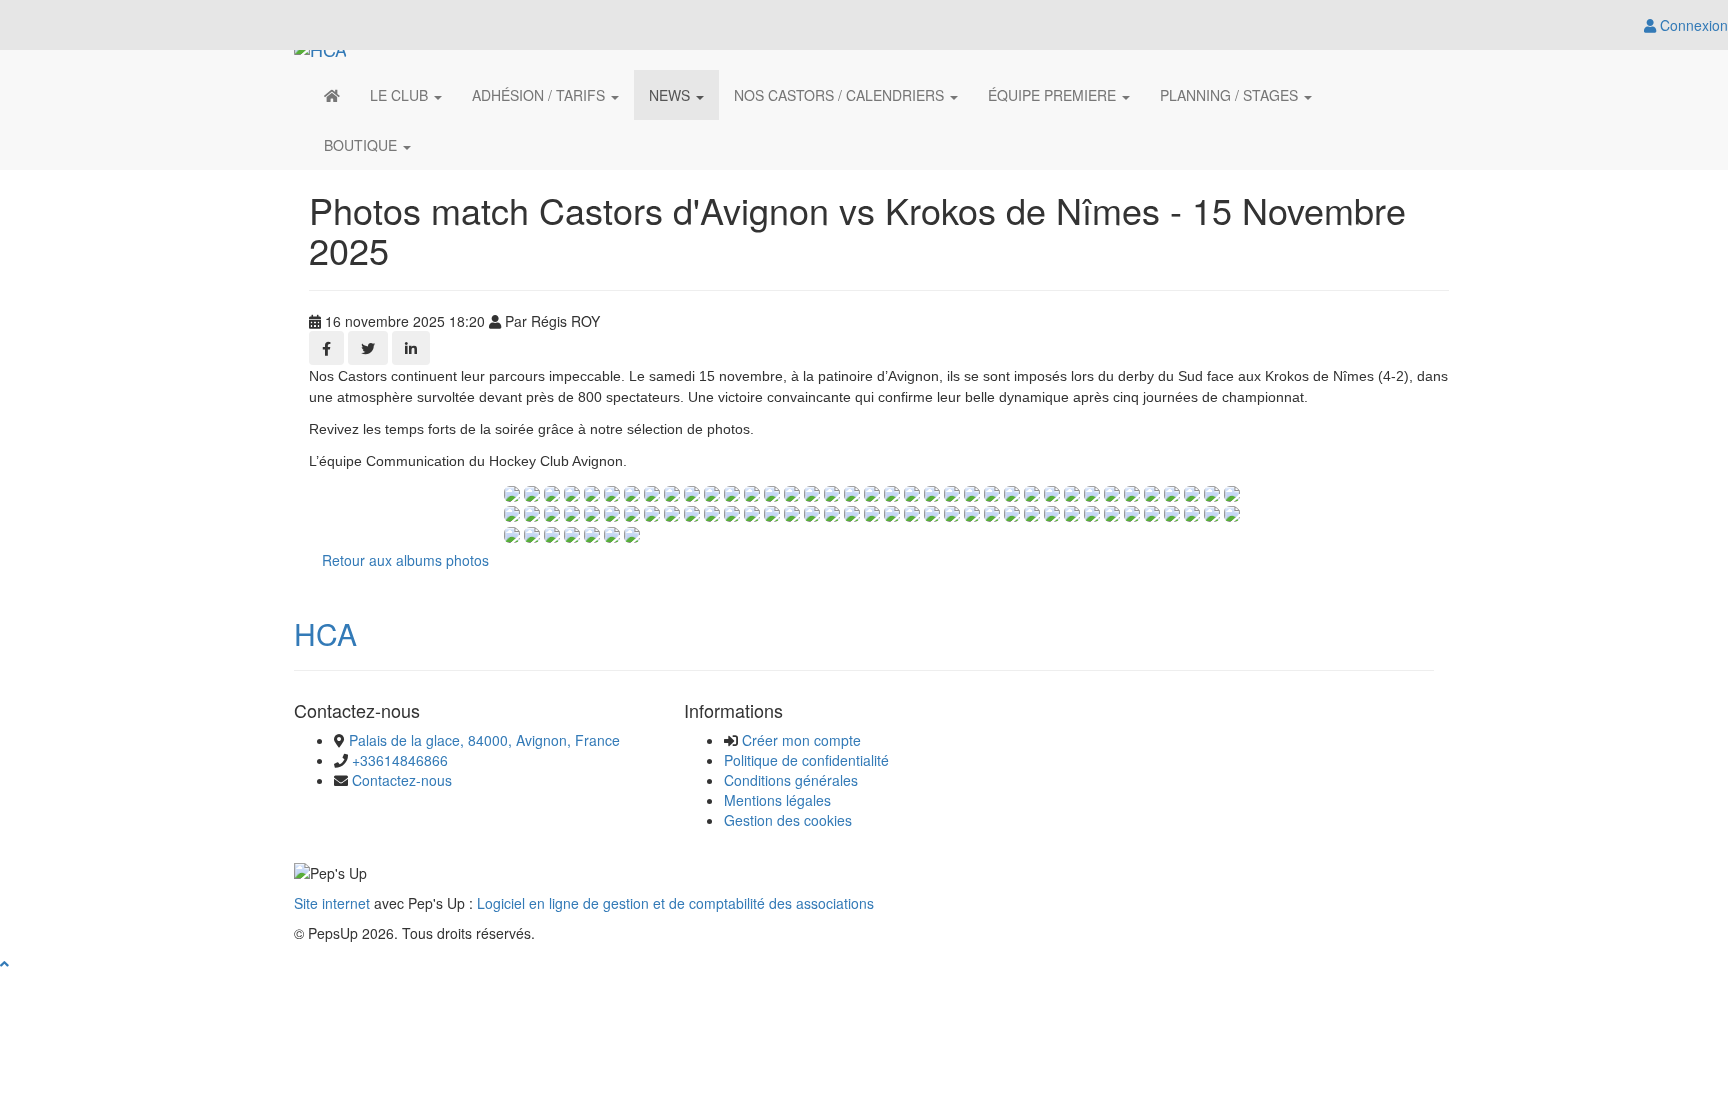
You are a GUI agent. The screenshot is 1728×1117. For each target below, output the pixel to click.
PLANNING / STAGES (1231, 95)
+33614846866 (400, 760)
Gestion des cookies (788, 820)
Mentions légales (777, 800)
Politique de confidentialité (806, 760)
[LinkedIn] (411, 348)
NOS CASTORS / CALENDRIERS (841, 95)
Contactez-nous (402, 780)
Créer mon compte (801, 740)
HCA (325, 633)
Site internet (332, 903)
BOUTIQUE (362, 145)
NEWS (671, 95)
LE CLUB (401, 95)
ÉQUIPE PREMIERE (1054, 95)
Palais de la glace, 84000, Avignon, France (484, 740)
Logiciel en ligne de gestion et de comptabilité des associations (675, 903)
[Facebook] (326, 348)
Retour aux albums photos (405, 560)
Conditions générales (791, 780)
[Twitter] (368, 348)
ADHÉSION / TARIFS (540, 95)
